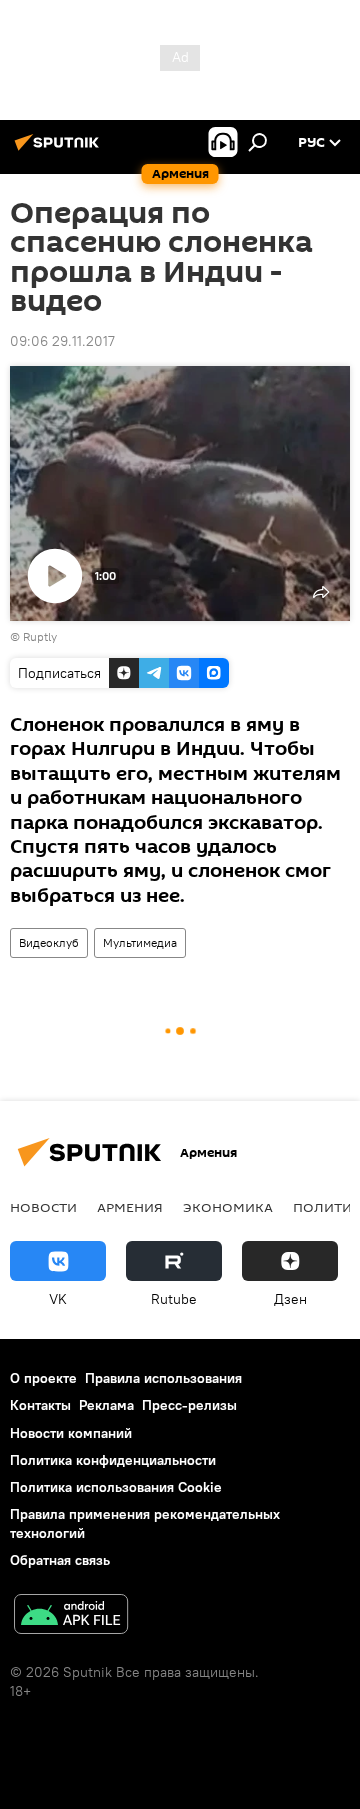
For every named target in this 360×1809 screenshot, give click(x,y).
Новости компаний (71, 1433)
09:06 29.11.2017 (62, 341)
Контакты (40, 1405)
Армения (130, 1207)
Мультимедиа (140, 942)
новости (43, 1207)
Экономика (228, 1207)
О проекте (43, 1378)
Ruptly (40, 636)
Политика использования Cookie (116, 1487)
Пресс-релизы (189, 1405)
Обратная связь (60, 1560)
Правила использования (163, 1378)
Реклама (106, 1405)
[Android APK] (71, 1616)
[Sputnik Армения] (60, 150)
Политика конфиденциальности (113, 1460)
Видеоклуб (49, 942)
